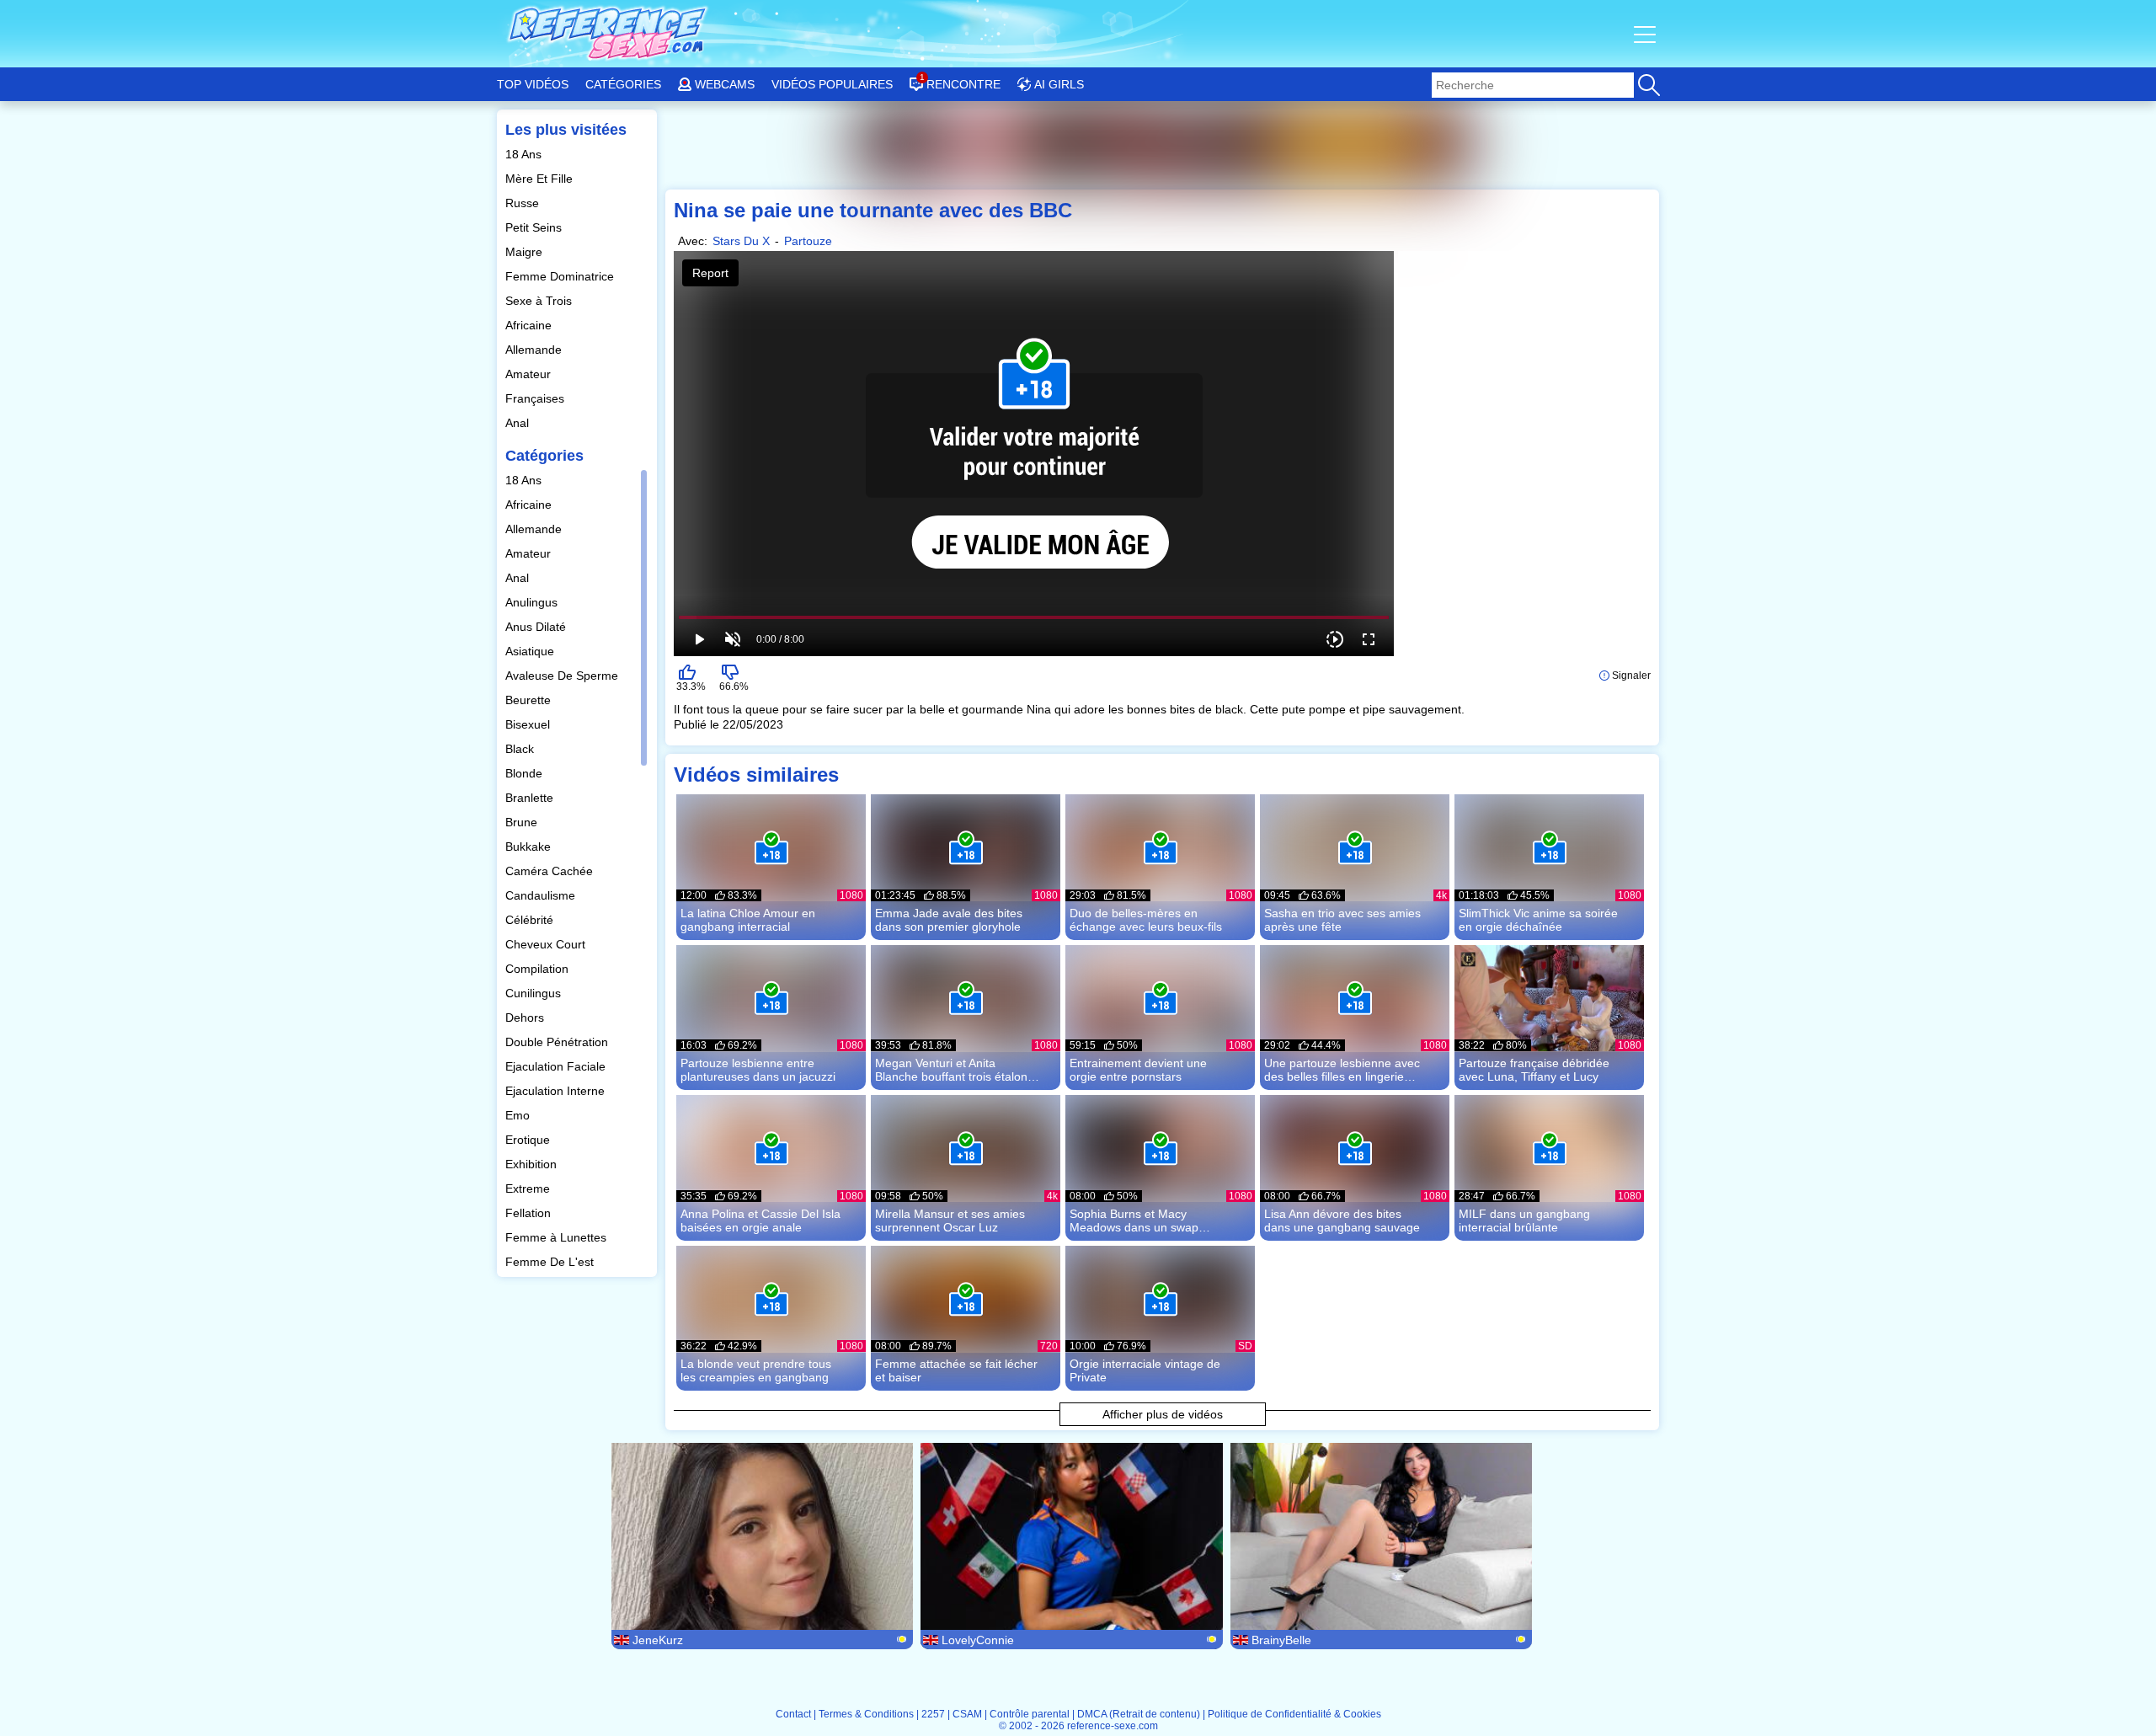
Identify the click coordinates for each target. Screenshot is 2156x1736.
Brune (523, 822)
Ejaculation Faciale (557, 1066)
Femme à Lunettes (558, 1237)
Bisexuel (529, 724)
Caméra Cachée (551, 871)
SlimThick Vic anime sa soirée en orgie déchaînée (1538, 920)
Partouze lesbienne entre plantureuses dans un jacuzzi (758, 1070)
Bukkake (530, 847)
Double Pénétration (558, 1042)
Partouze (808, 241)
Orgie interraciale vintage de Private (1145, 1370)
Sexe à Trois (540, 301)
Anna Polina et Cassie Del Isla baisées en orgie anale (760, 1221)
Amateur (530, 374)
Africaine (530, 325)
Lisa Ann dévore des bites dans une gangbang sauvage (1342, 1221)
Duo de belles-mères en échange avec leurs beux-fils (1146, 920)
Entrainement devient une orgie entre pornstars (1138, 1070)
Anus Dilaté (537, 627)
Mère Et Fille (541, 179)
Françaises (536, 398)
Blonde (526, 773)
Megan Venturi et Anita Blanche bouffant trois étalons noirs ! (954, 1070)
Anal (519, 423)
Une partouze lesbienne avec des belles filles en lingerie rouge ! (1342, 1070)
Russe (524, 203)
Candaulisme (542, 895)
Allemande (535, 350)
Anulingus (533, 602)
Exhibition (533, 1164)
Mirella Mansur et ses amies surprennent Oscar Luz (950, 1221)
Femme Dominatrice (561, 276)
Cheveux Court (547, 944)
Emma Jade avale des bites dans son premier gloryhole (949, 920)
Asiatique (531, 651)
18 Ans (525, 154)
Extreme (529, 1188)
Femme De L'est (551, 1262)
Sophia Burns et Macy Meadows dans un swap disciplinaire (1134, 1221)
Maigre (526, 252)
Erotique (529, 1140)
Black (521, 749)
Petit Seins (535, 227)
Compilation (539, 969)
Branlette (531, 798)
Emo (519, 1115)
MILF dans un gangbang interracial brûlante (1524, 1221)
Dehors (526, 1018)
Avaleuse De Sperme (563, 676)
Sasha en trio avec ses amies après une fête (1342, 920)
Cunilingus (535, 993)
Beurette (530, 700)
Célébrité (531, 920)
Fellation (530, 1213)
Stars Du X (741, 241)
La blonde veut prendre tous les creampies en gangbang (756, 1370)
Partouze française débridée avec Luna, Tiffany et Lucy (1534, 1070)
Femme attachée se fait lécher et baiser (956, 1370)
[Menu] (1646, 34)
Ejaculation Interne (557, 1091)
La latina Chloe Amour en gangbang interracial (748, 920)
